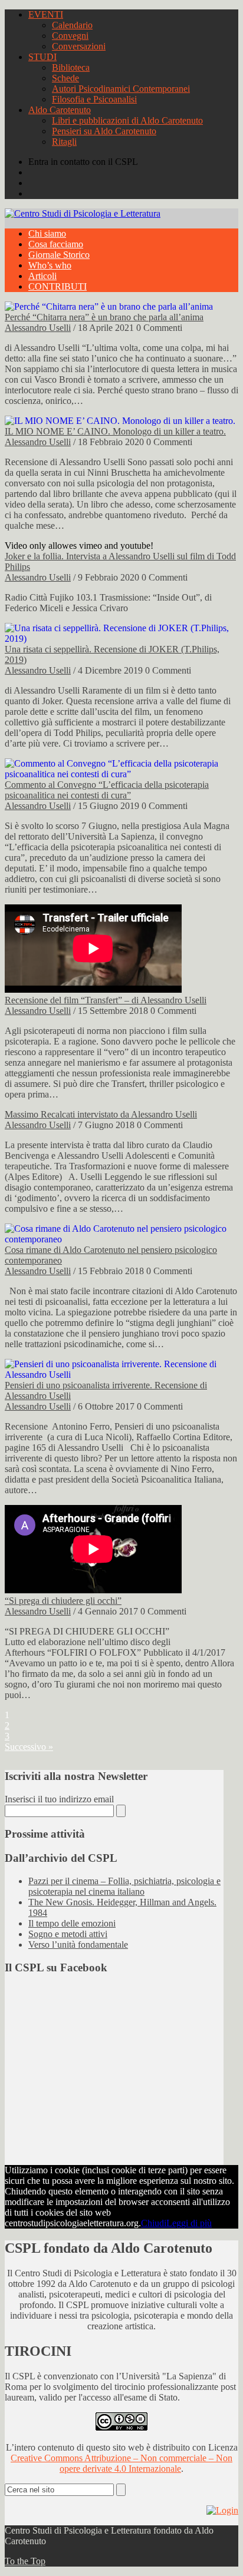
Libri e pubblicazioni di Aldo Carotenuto (127, 120)
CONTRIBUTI (58, 286)
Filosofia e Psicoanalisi (94, 99)
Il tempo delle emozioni (72, 1923)
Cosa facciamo (56, 244)
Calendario (72, 25)
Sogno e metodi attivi (68, 1934)
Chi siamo (47, 233)
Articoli (42, 276)
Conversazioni (79, 46)
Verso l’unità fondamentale (78, 1945)
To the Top (25, 2561)
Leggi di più (189, 2223)
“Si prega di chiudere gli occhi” (63, 1601)
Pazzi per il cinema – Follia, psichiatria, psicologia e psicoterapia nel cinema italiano (124, 1886)
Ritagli (64, 142)
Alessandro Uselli (38, 328)
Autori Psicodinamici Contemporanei (121, 89)
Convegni (70, 36)
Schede (65, 78)
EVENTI (46, 14)
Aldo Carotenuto (60, 110)
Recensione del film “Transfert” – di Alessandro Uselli (106, 1000)
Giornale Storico (59, 255)
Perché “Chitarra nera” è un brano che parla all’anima (104, 317)
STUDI (42, 57)
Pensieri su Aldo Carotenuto (104, 131)
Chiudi (154, 2223)
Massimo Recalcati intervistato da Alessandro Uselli (101, 1114)
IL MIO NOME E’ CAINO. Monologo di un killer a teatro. (115, 431)
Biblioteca (71, 67)
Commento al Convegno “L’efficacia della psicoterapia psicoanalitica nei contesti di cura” (107, 790)
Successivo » (29, 1747)
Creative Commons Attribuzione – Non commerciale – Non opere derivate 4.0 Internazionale (121, 2463)
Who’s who (50, 265)
